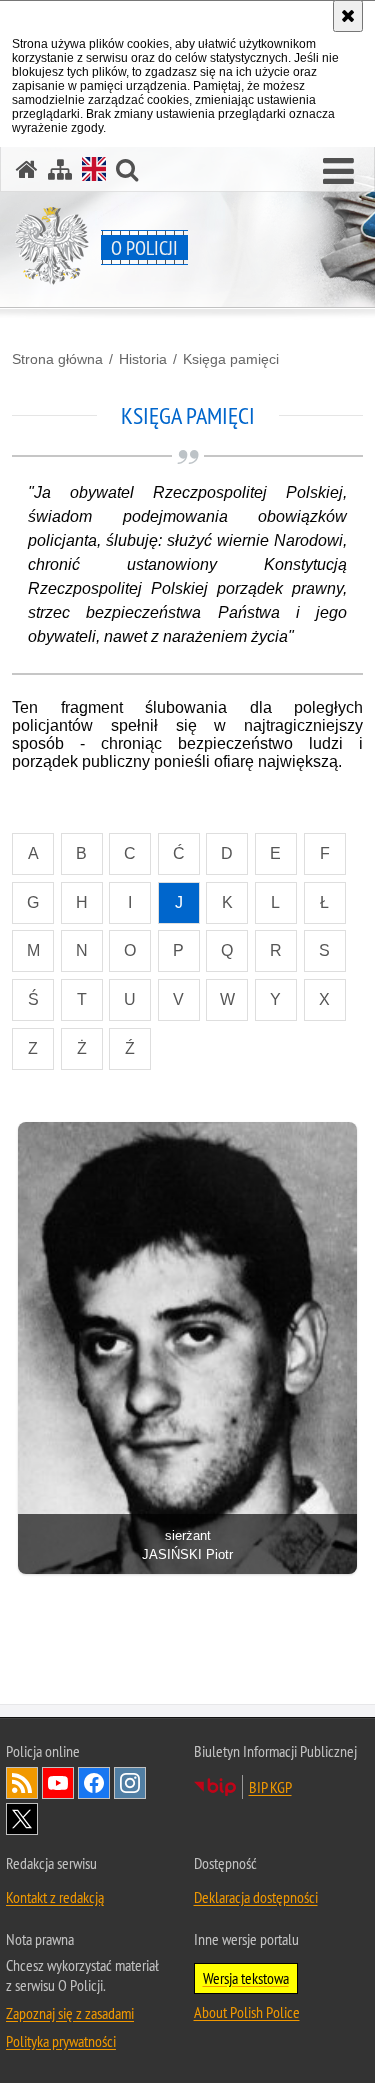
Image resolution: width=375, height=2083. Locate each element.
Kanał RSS (22, 1783)
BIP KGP (270, 1787)
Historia (143, 359)
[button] (338, 172)
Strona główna (57, 359)
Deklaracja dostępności (256, 1897)
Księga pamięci (231, 359)
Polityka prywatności (61, 2041)
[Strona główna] (27, 169)
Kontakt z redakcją (55, 1897)
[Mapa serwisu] (60, 169)
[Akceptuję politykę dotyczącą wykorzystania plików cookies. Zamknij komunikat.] (348, 16)
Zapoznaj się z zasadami (70, 2013)
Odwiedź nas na (58, 1783)
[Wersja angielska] (94, 169)
